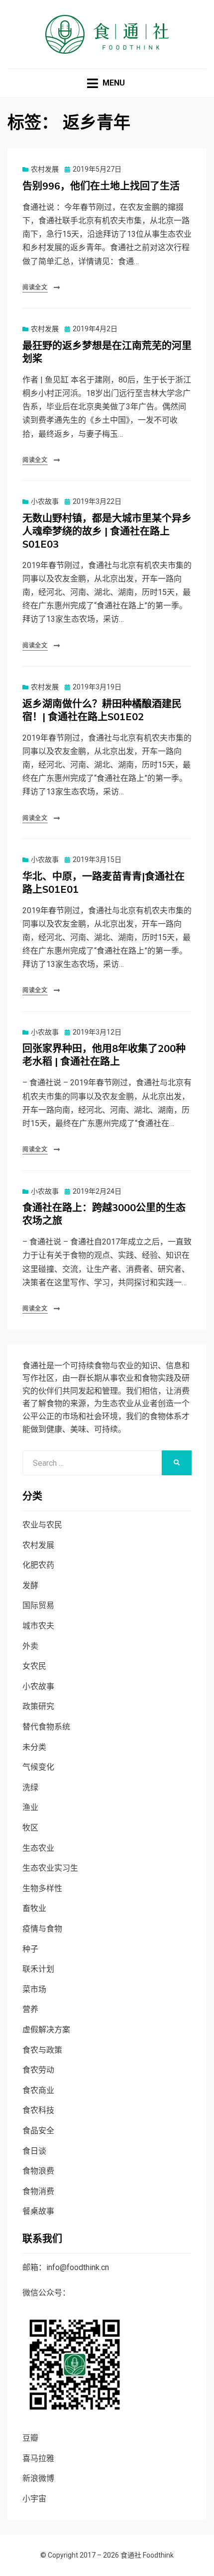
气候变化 (38, 1767)
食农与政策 (42, 2050)
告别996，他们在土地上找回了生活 (101, 186)
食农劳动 (38, 2070)
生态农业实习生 (50, 1868)
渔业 (30, 1807)
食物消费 (38, 2191)
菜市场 (34, 1989)
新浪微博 (38, 2478)
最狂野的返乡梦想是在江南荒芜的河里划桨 (107, 352)
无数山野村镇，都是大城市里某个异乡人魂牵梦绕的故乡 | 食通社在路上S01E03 (107, 531)
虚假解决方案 (46, 2030)
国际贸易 (38, 1605)
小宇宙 (34, 2499)
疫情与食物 (42, 1929)
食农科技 (38, 2110)
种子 (30, 1949)
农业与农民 (42, 1525)
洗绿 (30, 1787)
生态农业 (38, 1848)
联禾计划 (38, 1969)
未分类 (34, 1747)
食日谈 (34, 2151)
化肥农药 (38, 1565)
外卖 (30, 1646)
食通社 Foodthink (147, 2555)
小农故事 (45, 501)
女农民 (34, 1666)
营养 (30, 2009)
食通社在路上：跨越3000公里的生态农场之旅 (104, 1214)
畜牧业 (34, 1908)
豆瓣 (30, 2438)
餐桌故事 (38, 2211)
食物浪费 (38, 2171)
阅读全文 (35, 287)
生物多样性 (42, 1888)
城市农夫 (38, 1626)
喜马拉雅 (38, 2458)
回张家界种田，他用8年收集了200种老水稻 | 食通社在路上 (104, 1055)
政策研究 (38, 1706)
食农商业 (38, 2090)
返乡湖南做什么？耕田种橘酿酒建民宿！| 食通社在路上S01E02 (102, 711)
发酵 (30, 1585)
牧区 (30, 1828)
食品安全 (38, 2131)
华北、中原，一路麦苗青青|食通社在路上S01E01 (104, 883)
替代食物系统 (46, 1727)
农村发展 (45, 169)
